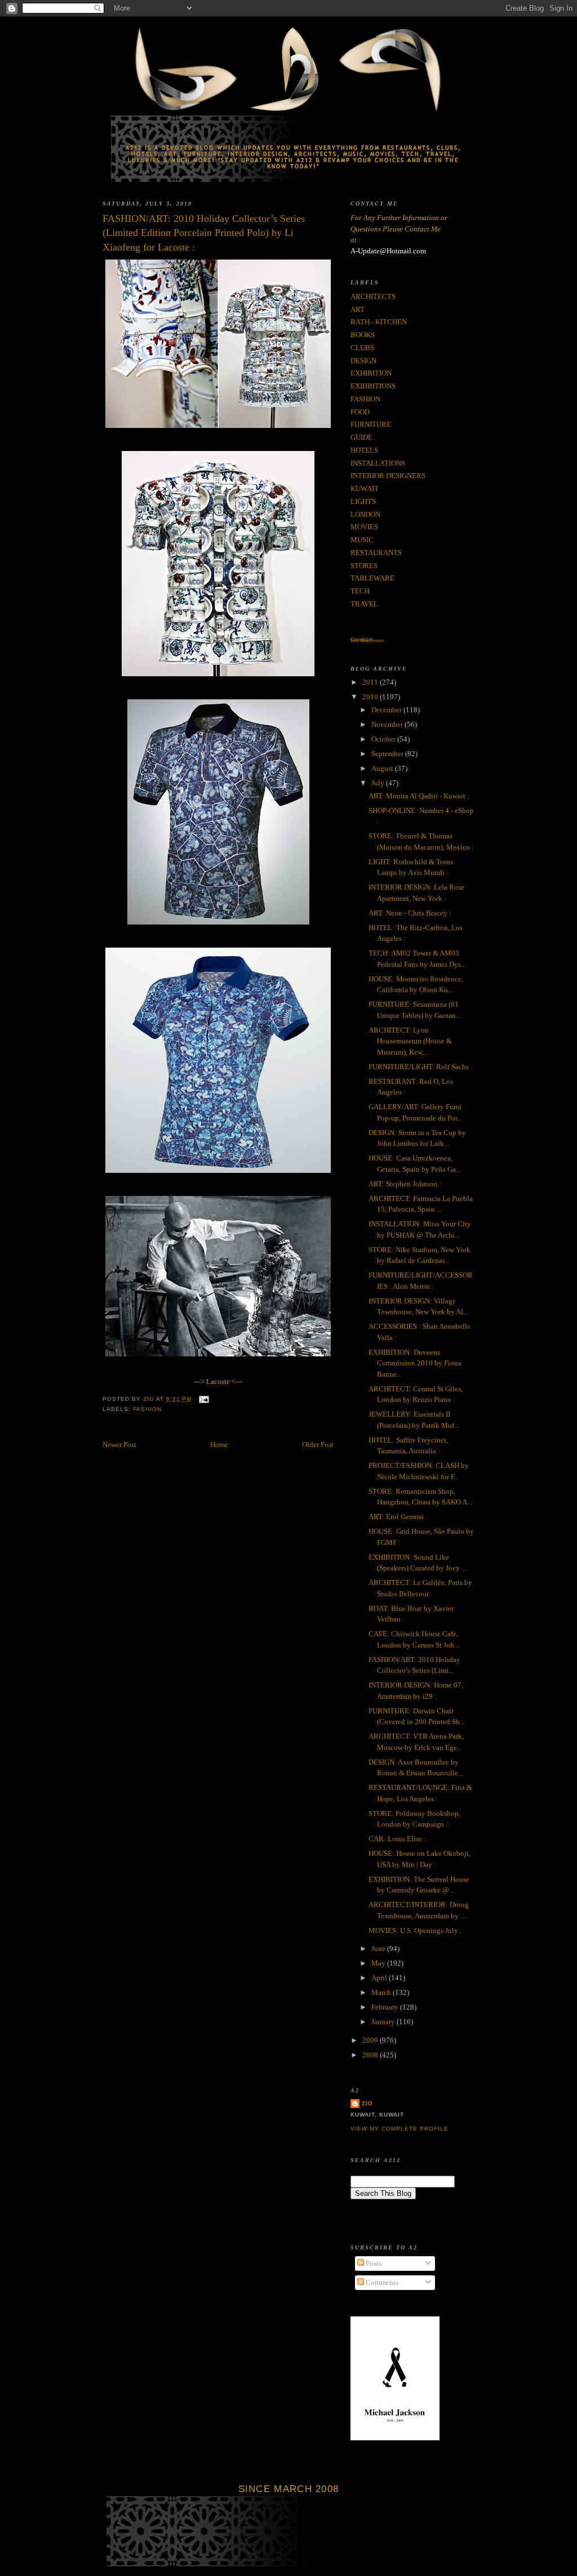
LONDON (365, 514)
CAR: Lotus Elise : (397, 1839)
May (379, 1963)
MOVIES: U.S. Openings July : (415, 1930)
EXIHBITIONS (373, 386)
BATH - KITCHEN (379, 322)
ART (358, 309)
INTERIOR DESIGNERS (388, 476)
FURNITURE (371, 424)
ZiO (367, 2103)
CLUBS (362, 348)
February (386, 2007)
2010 (371, 697)
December (387, 710)
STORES (364, 566)
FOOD (360, 412)
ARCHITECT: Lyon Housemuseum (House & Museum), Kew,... (410, 1041)
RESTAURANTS (376, 553)
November (388, 724)
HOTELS (364, 450)
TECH (360, 591)
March (382, 1992)
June (379, 1948)
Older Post (318, 1445)
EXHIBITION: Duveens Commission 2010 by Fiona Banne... (415, 1363)
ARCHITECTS (373, 296)
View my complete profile (400, 2129)
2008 (371, 2055)
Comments (381, 2282)
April (380, 1978)
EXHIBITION (371, 373)
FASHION (147, 1409)
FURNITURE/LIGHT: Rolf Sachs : (421, 1067)
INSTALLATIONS (378, 463)
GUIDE (361, 437)
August (383, 768)
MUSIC (362, 540)
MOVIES (364, 527)
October (384, 739)
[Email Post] (204, 1399)
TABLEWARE (372, 578)
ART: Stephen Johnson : (405, 1184)
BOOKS (363, 335)
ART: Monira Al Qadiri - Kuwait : (419, 796)
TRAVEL (364, 604)
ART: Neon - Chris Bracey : (410, 913)
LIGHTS (363, 501)
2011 (371, 682)
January (384, 2022)
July (379, 783)
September (388, 754)
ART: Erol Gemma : (398, 1517)
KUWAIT (365, 488)
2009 (371, 2040)
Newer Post (119, 1445)
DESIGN (363, 361)
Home (219, 1445)
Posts (373, 2263)
